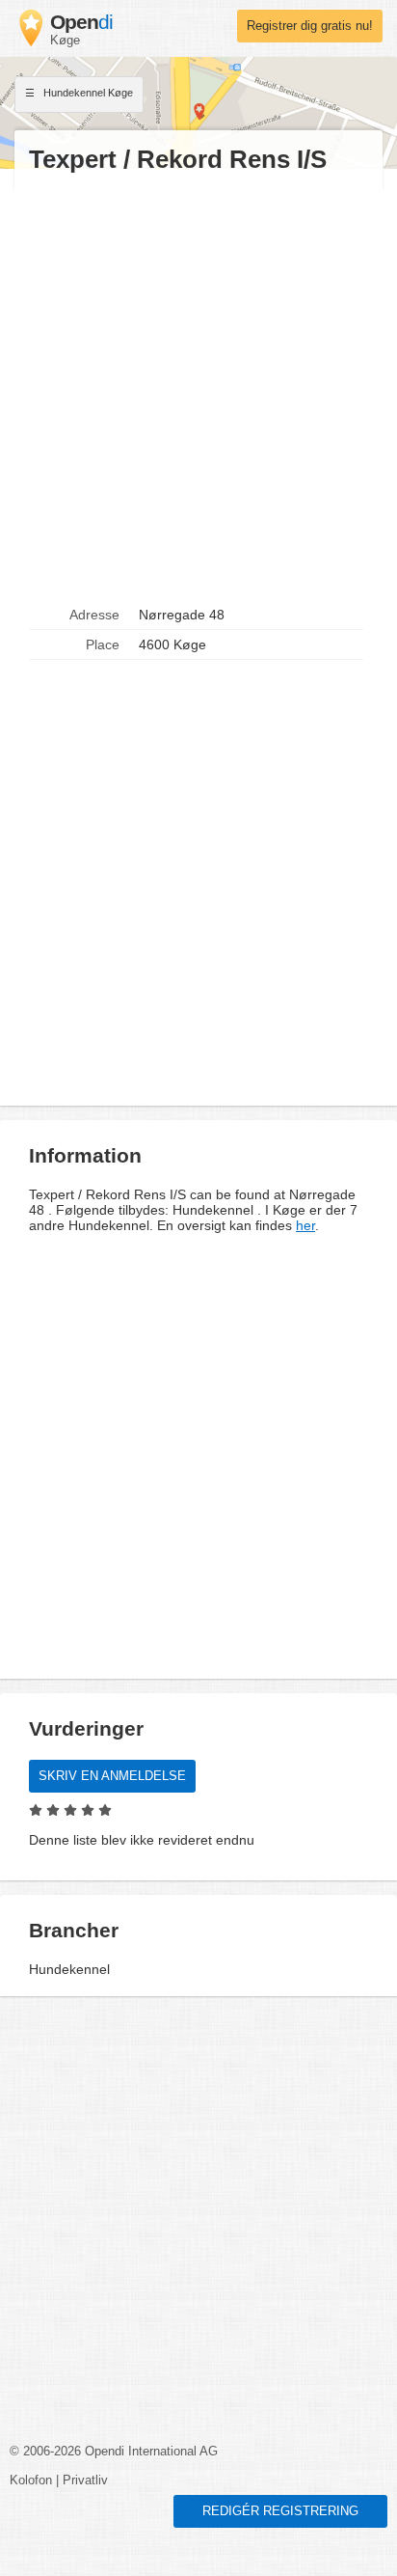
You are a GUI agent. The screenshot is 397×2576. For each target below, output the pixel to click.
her (305, 1225)
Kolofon (31, 2480)
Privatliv (85, 2480)
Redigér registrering (280, 2511)
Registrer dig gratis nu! (310, 26)
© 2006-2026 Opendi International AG (114, 2452)
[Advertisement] (198, 388)
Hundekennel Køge (87, 93)
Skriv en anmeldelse (112, 1776)
